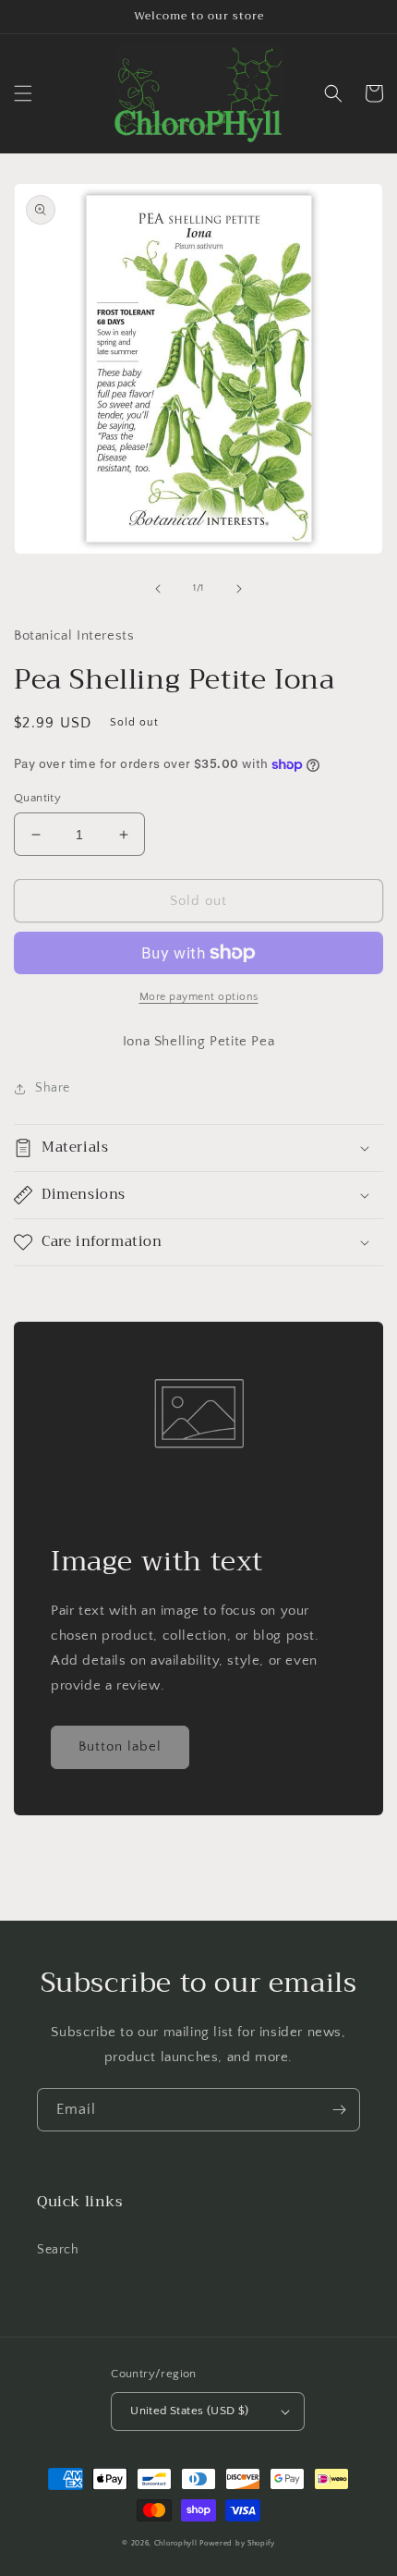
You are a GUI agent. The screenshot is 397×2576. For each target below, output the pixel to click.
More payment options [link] (199, 997)
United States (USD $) (189, 2411)
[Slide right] (239, 589)
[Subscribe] (339, 2110)
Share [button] (53, 1088)
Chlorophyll (176, 2543)
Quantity (37, 798)
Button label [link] (120, 1746)
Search (58, 2250)
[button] (23, 93)
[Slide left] (158, 589)
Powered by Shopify (237, 2543)
